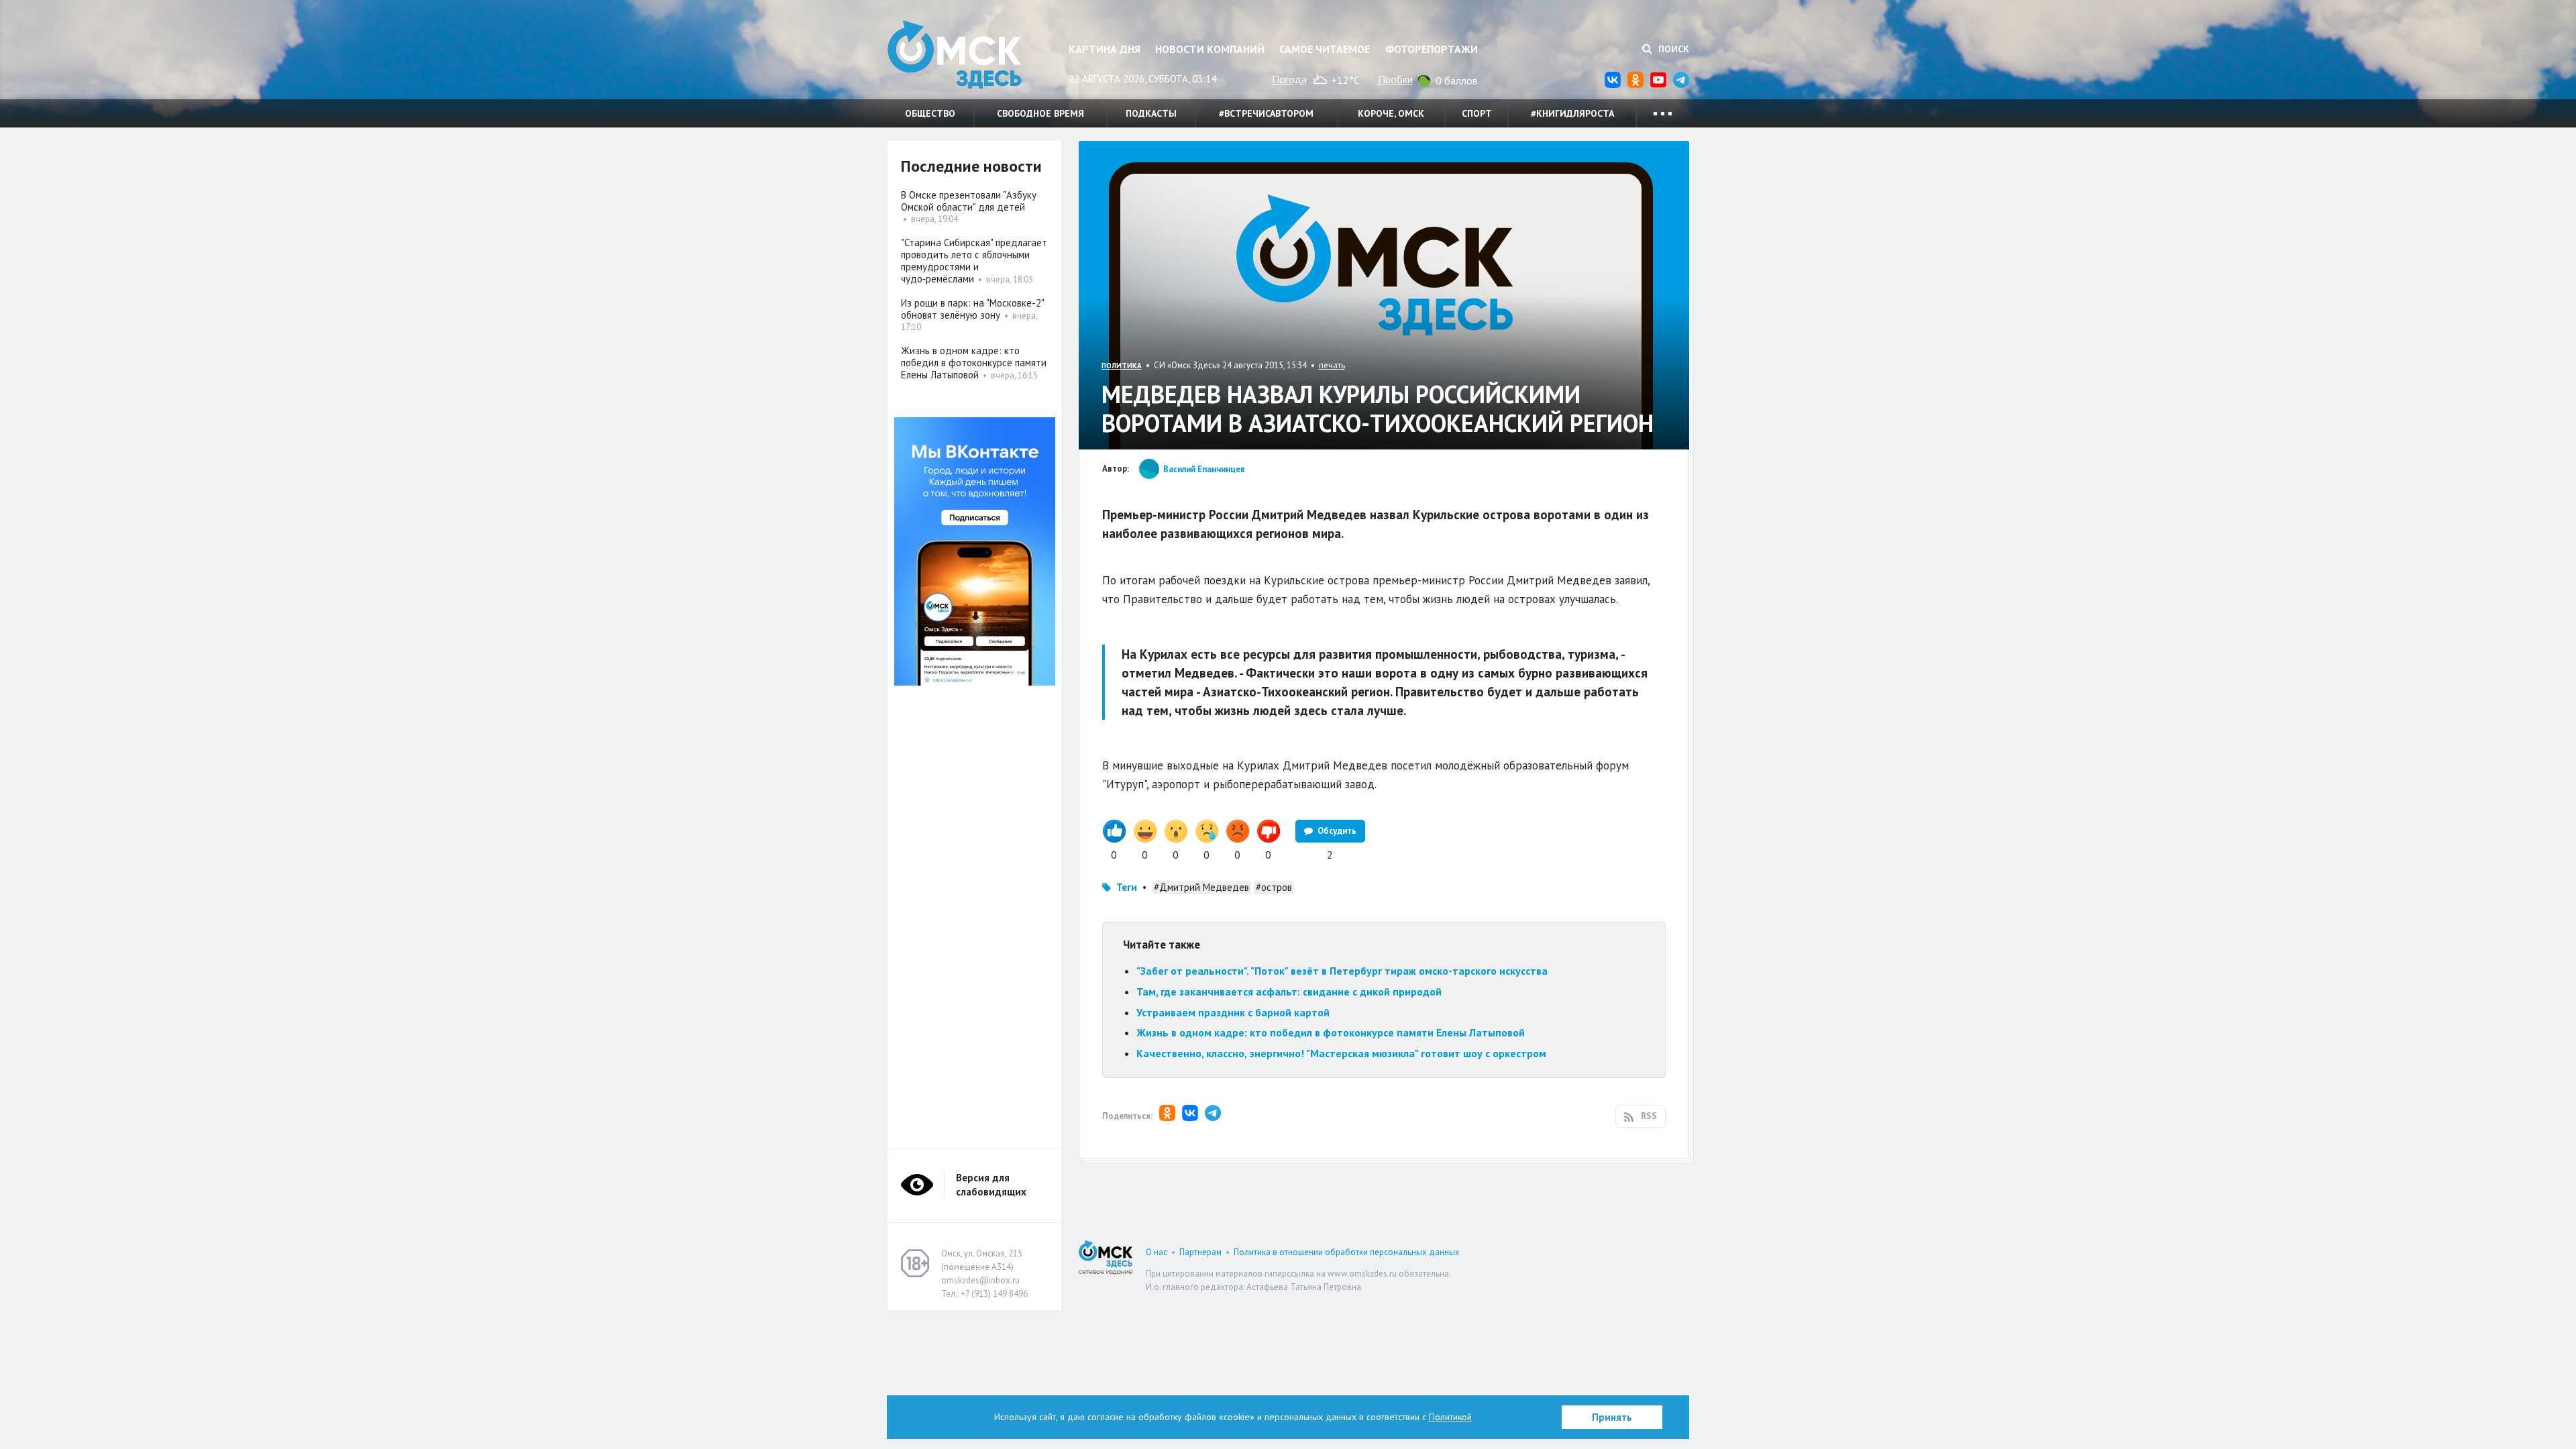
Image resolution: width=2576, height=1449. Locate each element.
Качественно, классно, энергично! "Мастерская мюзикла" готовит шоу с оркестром (1341, 1053)
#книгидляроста (1572, 113)
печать (1332, 365)
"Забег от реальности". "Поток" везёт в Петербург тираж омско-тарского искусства (1342, 971)
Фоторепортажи (1432, 49)
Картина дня (1105, 49)
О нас (1157, 1252)
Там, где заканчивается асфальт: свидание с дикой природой (1289, 991)
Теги (1127, 887)
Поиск (1672, 49)
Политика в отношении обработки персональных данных (1347, 1252)
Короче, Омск (1391, 113)
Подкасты (1151, 113)
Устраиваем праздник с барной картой (1233, 1012)
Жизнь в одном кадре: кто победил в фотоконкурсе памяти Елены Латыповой (1331, 1032)
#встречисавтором (1266, 113)
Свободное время (1040, 113)
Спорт (1477, 113)
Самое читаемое (1325, 49)
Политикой (1450, 1417)
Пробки (1395, 79)
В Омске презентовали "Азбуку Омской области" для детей (969, 201)
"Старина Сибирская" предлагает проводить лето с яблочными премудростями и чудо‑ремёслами (974, 261)
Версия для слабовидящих (991, 1185)
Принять (1612, 1417)
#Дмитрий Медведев (1201, 887)
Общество (930, 113)
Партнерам (1200, 1252)
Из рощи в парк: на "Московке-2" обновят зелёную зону (972, 309)
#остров (1274, 887)
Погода (1289, 79)
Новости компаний (1210, 49)
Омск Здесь (955, 55)
